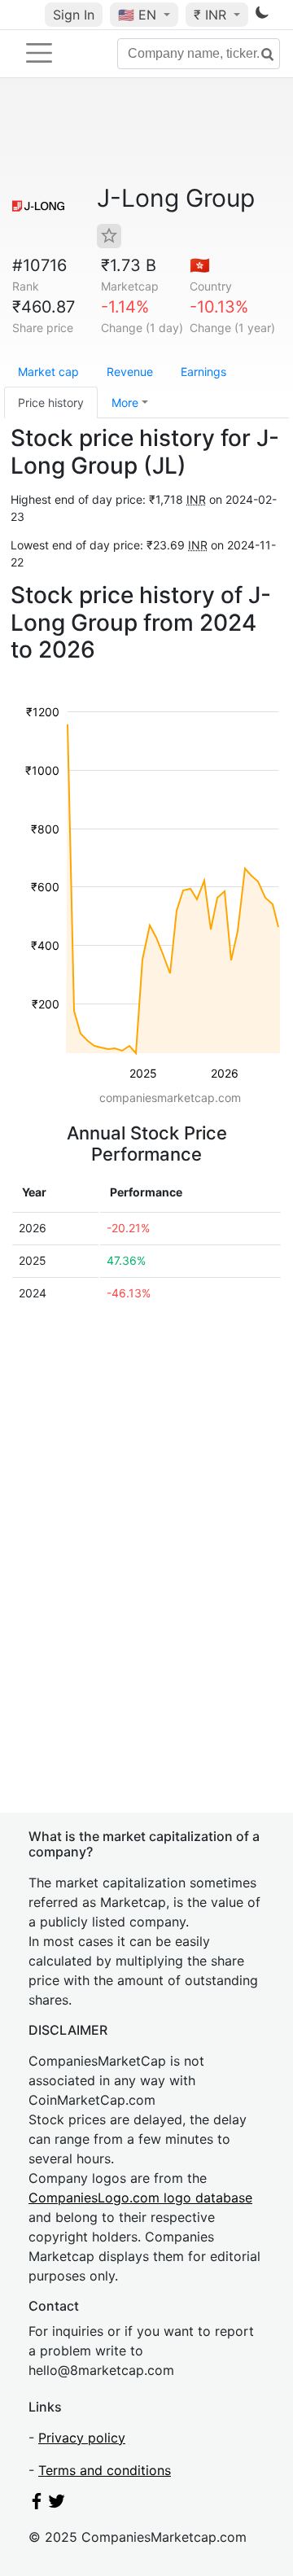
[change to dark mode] (262, 15)
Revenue (130, 372)
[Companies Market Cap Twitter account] (57, 2504)
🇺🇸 (137, 15)
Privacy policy (82, 2438)
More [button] (125, 402)
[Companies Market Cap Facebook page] (37, 2504)
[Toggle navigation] (39, 53)
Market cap (48, 372)
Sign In (74, 15)
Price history (51, 402)
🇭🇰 (200, 265)
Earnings (203, 372)
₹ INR (212, 15)
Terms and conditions (105, 2470)
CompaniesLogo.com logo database (140, 2198)
